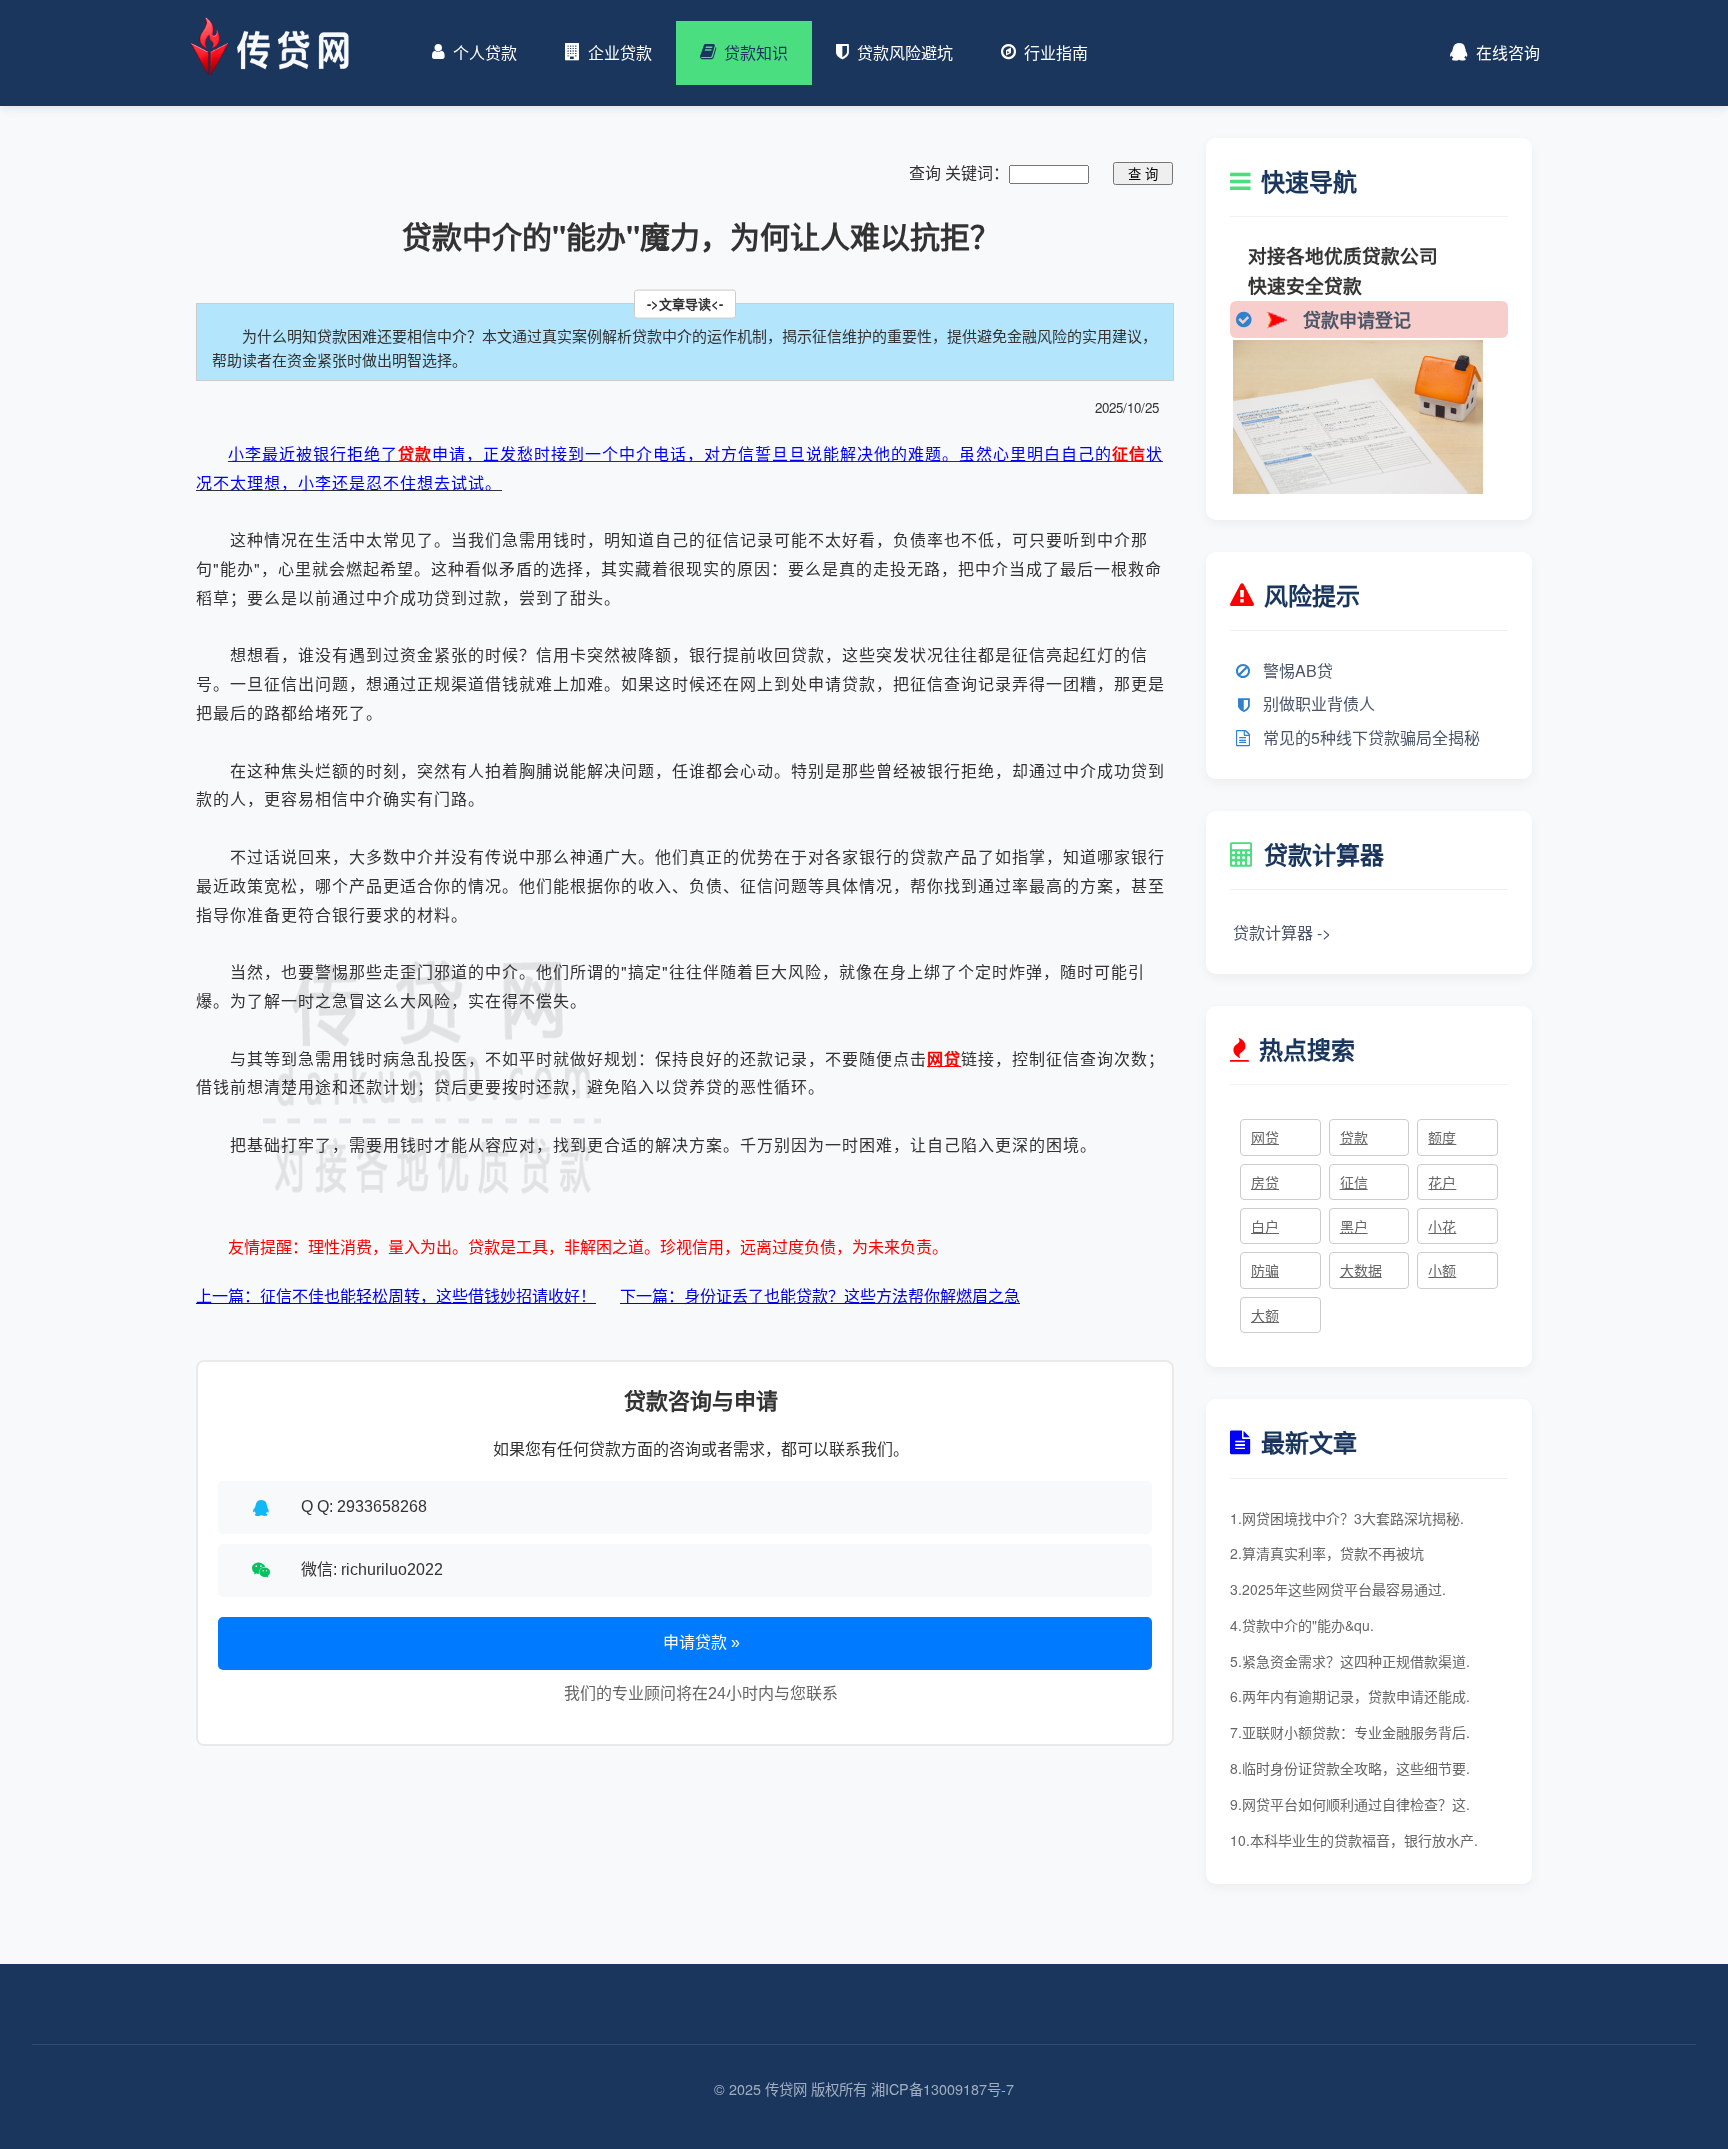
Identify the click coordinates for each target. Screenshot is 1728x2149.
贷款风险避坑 (905, 52)
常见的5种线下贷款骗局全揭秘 (1371, 737)
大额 (1265, 1315)
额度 (1442, 1137)
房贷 (1265, 1182)
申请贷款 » (701, 1642)
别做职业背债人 (1319, 703)
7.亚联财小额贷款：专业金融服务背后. (1350, 1732)
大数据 (1361, 1270)
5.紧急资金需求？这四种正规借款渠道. (1350, 1661)
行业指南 (1056, 52)
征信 (1129, 453)
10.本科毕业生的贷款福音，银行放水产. (1354, 1840)
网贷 (944, 1058)
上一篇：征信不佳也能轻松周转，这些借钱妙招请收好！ (396, 1295)
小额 (1442, 1270)
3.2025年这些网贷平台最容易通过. (1338, 1589)
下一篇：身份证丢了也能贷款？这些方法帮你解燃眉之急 (820, 1295)
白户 (1265, 1226)
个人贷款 (485, 52)
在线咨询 (1508, 52)
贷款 (415, 453)
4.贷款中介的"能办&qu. (1302, 1625)
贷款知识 (756, 52)
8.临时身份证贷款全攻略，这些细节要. (1350, 1768)
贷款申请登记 (1357, 320)
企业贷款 (620, 52)
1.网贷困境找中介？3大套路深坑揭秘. (1347, 1518)
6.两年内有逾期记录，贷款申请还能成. (1350, 1696)
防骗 (1265, 1270)
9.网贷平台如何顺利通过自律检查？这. (1350, 1804)
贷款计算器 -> (1282, 932)
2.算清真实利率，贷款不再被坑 (1327, 1553)
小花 (1442, 1226)
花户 (1442, 1182)
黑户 (1354, 1226)
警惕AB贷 (1298, 670)
